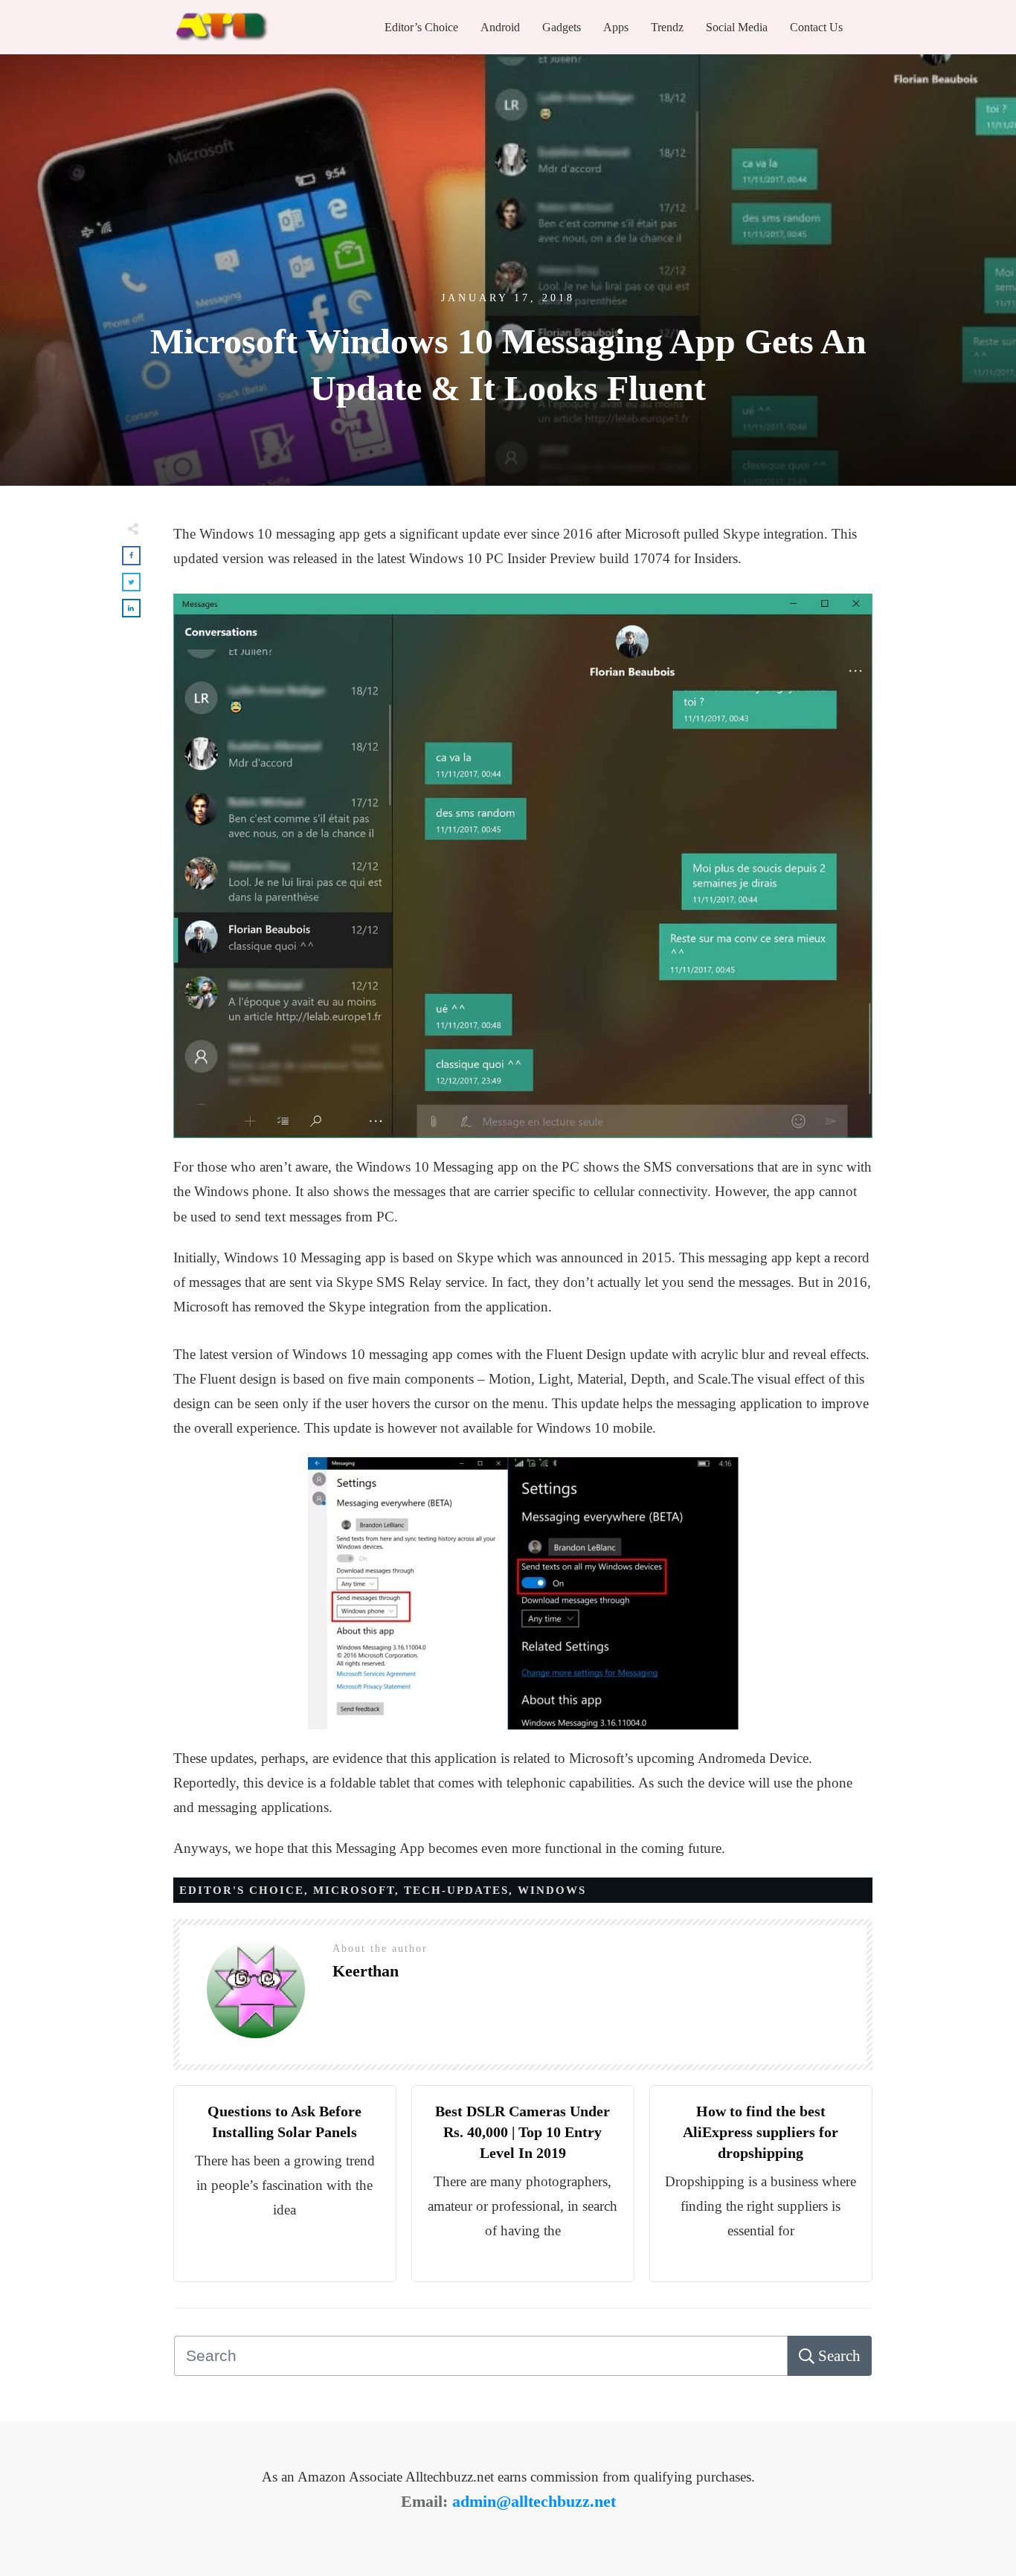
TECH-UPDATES (456, 1890)
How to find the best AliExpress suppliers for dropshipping (761, 2132)
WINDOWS (552, 1890)
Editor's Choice (242, 1890)
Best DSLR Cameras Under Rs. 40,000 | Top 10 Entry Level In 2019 (523, 2132)
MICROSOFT (354, 1890)
